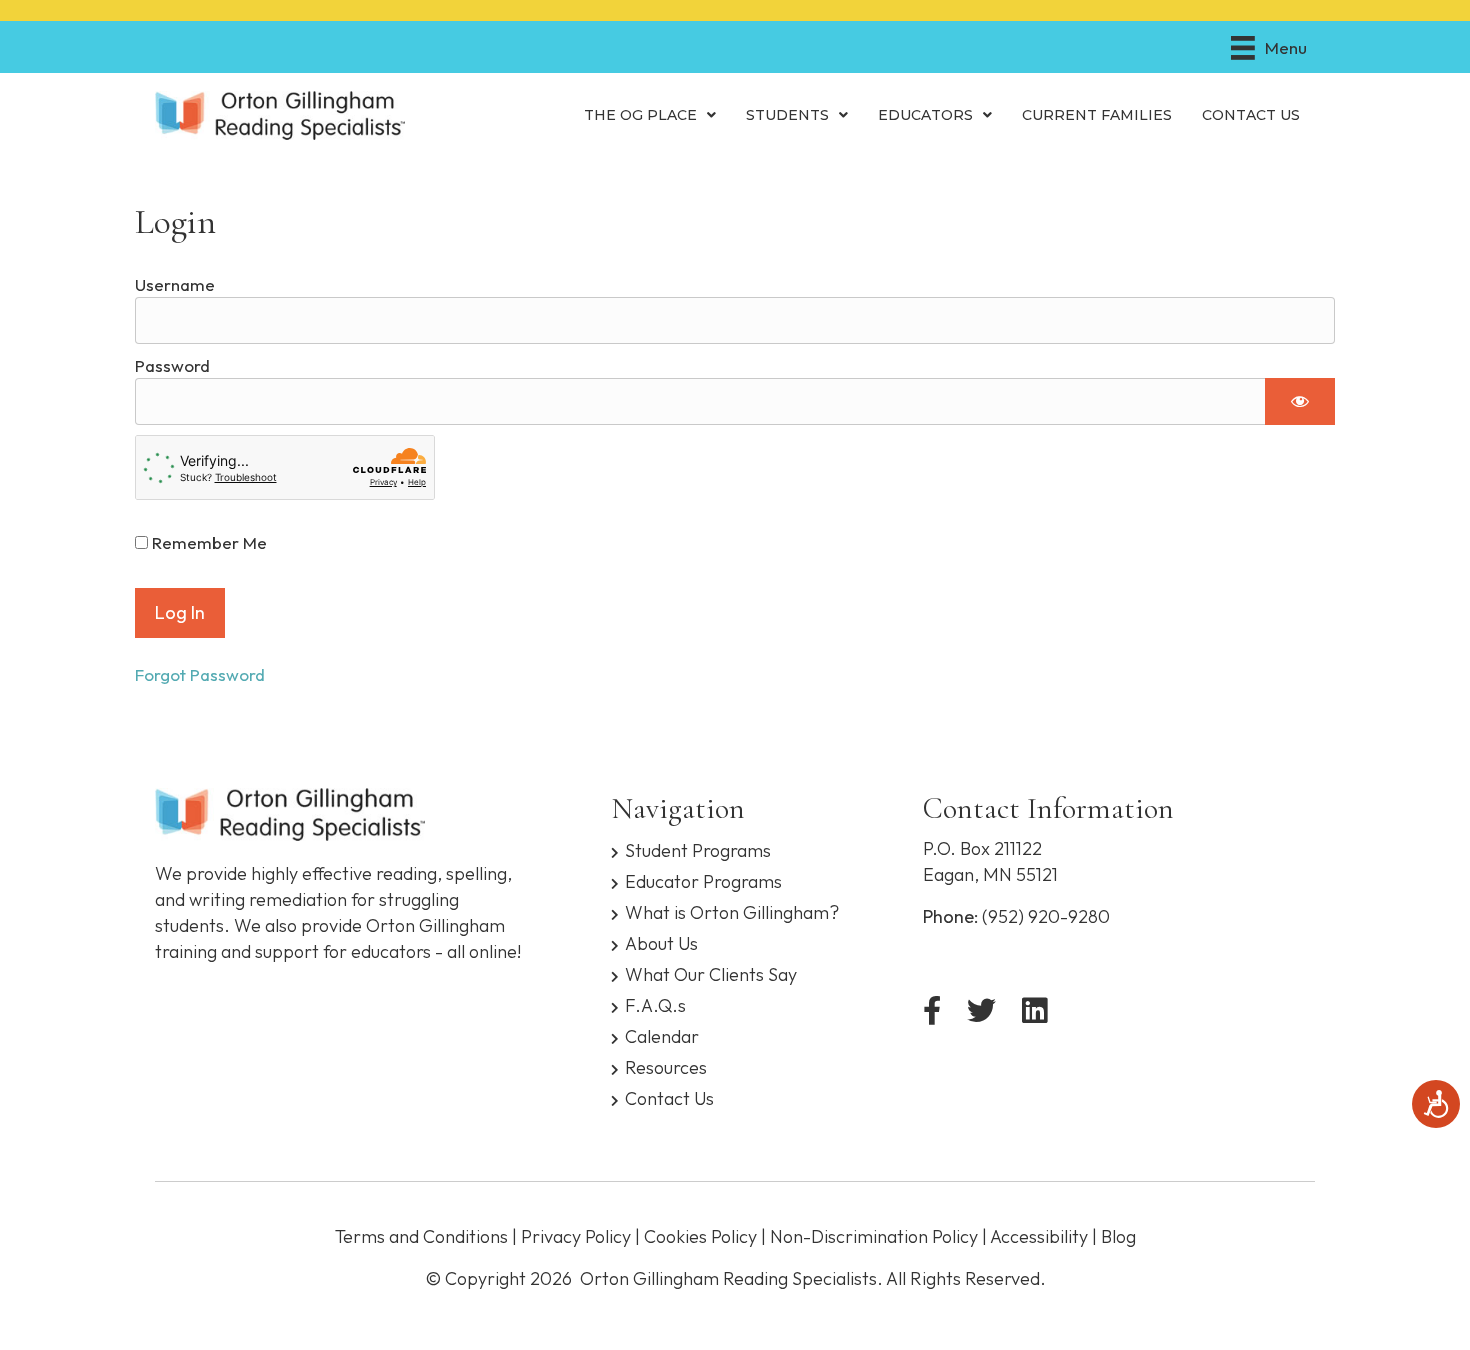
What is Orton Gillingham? (732, 911)
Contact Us (669, 1097)
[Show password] (1300, 401)
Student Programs (698, 849)
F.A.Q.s (655, 1004)
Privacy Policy (576, 1236)
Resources (666, 1066)
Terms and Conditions (421, 1236)
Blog (1118, 1236)
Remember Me (207, 542)
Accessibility (1039, 1236)
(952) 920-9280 (1046, 916)
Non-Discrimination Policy (874, 1236)
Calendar (662, 1035)
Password (172, 365)
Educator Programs (703, 880)
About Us (661, 942)
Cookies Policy (700, 1236)
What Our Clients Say (711, 973)
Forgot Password (200, 674)
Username (175, 284)
